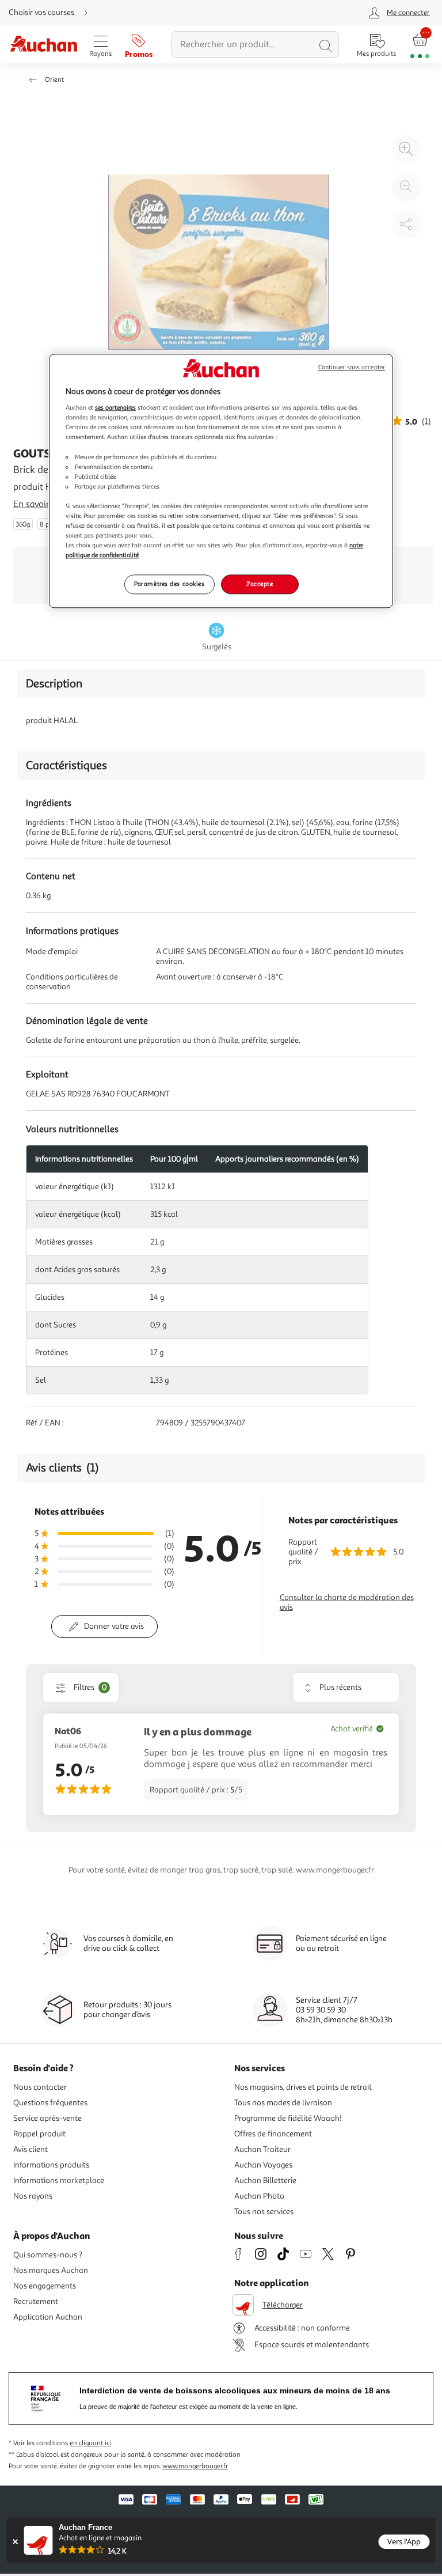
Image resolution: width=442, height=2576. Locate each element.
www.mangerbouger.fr (195, 2466)
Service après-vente (47, 2118)
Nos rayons (33, 2196)
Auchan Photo (259, 2196)
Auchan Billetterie (265, 2180)
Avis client (31, 2149)
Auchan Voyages (263, 2165)
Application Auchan (48, 2317)
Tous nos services (264, 2212)
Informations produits (51, 2165)
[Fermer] (15, 2542)
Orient (54, 80)
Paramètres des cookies (169, 584)
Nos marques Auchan (51, 2270)
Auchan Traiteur (262, 2149)
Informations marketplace (59, 2180)
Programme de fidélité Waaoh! (288, 2118)
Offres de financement (273, 2134)
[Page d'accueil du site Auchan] (43, 45)
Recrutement (36, 2301)
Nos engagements (45, 2286)
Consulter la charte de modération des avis (347, 1602)
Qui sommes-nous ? (48, 2255)
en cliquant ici (90, 2443)
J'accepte (260, 584)
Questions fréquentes (50, 2103)
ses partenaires (115, 408)
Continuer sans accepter (352, 367)
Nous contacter (40, 2087)
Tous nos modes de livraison (283, 2103)
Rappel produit (39, 2134)
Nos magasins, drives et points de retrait (303, 2087)
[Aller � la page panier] (420, 45)
